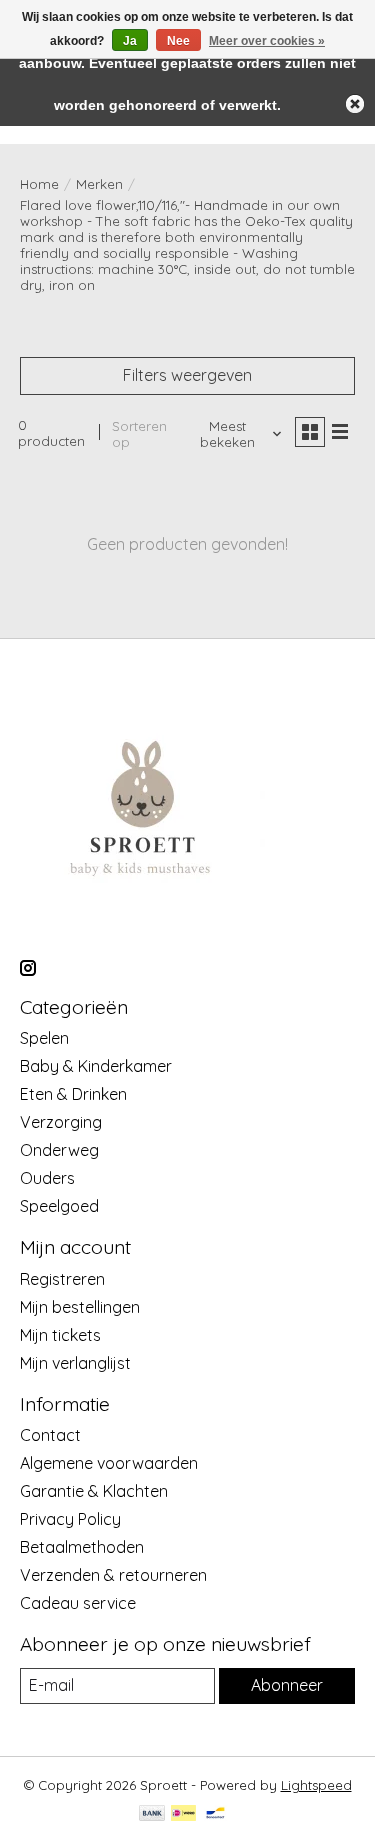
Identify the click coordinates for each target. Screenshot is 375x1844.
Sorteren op (139, 434)
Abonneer (287, 1685)
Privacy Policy (70, 1519)
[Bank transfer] (152, 1814)
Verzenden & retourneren (113, 1575)
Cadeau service (78, 1603)
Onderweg (59, 1150)
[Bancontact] (215, 1814)
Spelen (44, 1038)
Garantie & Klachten (94, 1491)
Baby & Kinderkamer (96, 1066)
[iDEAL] (183, 1814)
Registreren (62, 1279)
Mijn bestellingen (80, 1307)
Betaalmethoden (82, 1547)
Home (39, 184)
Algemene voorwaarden (109, 1463)
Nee (178, 41)
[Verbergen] (355, 104)
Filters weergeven (187, 375)
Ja (130, 41)
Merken (99, 184)
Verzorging (61, 1122)
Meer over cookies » (267, 41)
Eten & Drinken (73, 1094)
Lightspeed (316, 1785)
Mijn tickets (60, 1335)
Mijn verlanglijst (75, 1363)
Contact (50, 1435)
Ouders (47, 1178)
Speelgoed (59, 1206)
